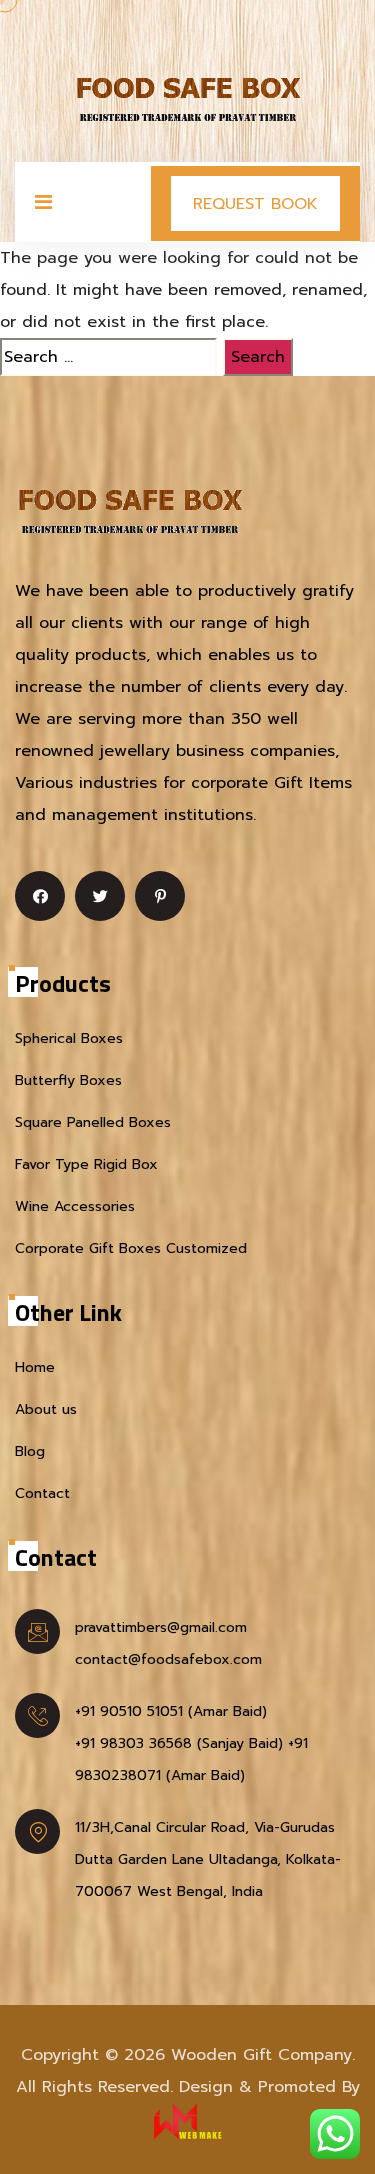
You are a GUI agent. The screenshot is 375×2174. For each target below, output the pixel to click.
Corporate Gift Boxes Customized (131, 1248)
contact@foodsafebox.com (168, 1659)
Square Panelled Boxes (93, 1122)
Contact (42, 1493)
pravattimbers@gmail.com (161, 1627)
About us (46, 1409)
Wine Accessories (75, 1206)
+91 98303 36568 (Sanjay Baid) (179, 1743)
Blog (30, 1451)
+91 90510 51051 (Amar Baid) (171, 1711)
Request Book (255, 204)
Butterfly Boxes (68, 1080)
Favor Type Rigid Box (86, 1164)
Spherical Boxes (69, 1038)
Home (35, 1367)
